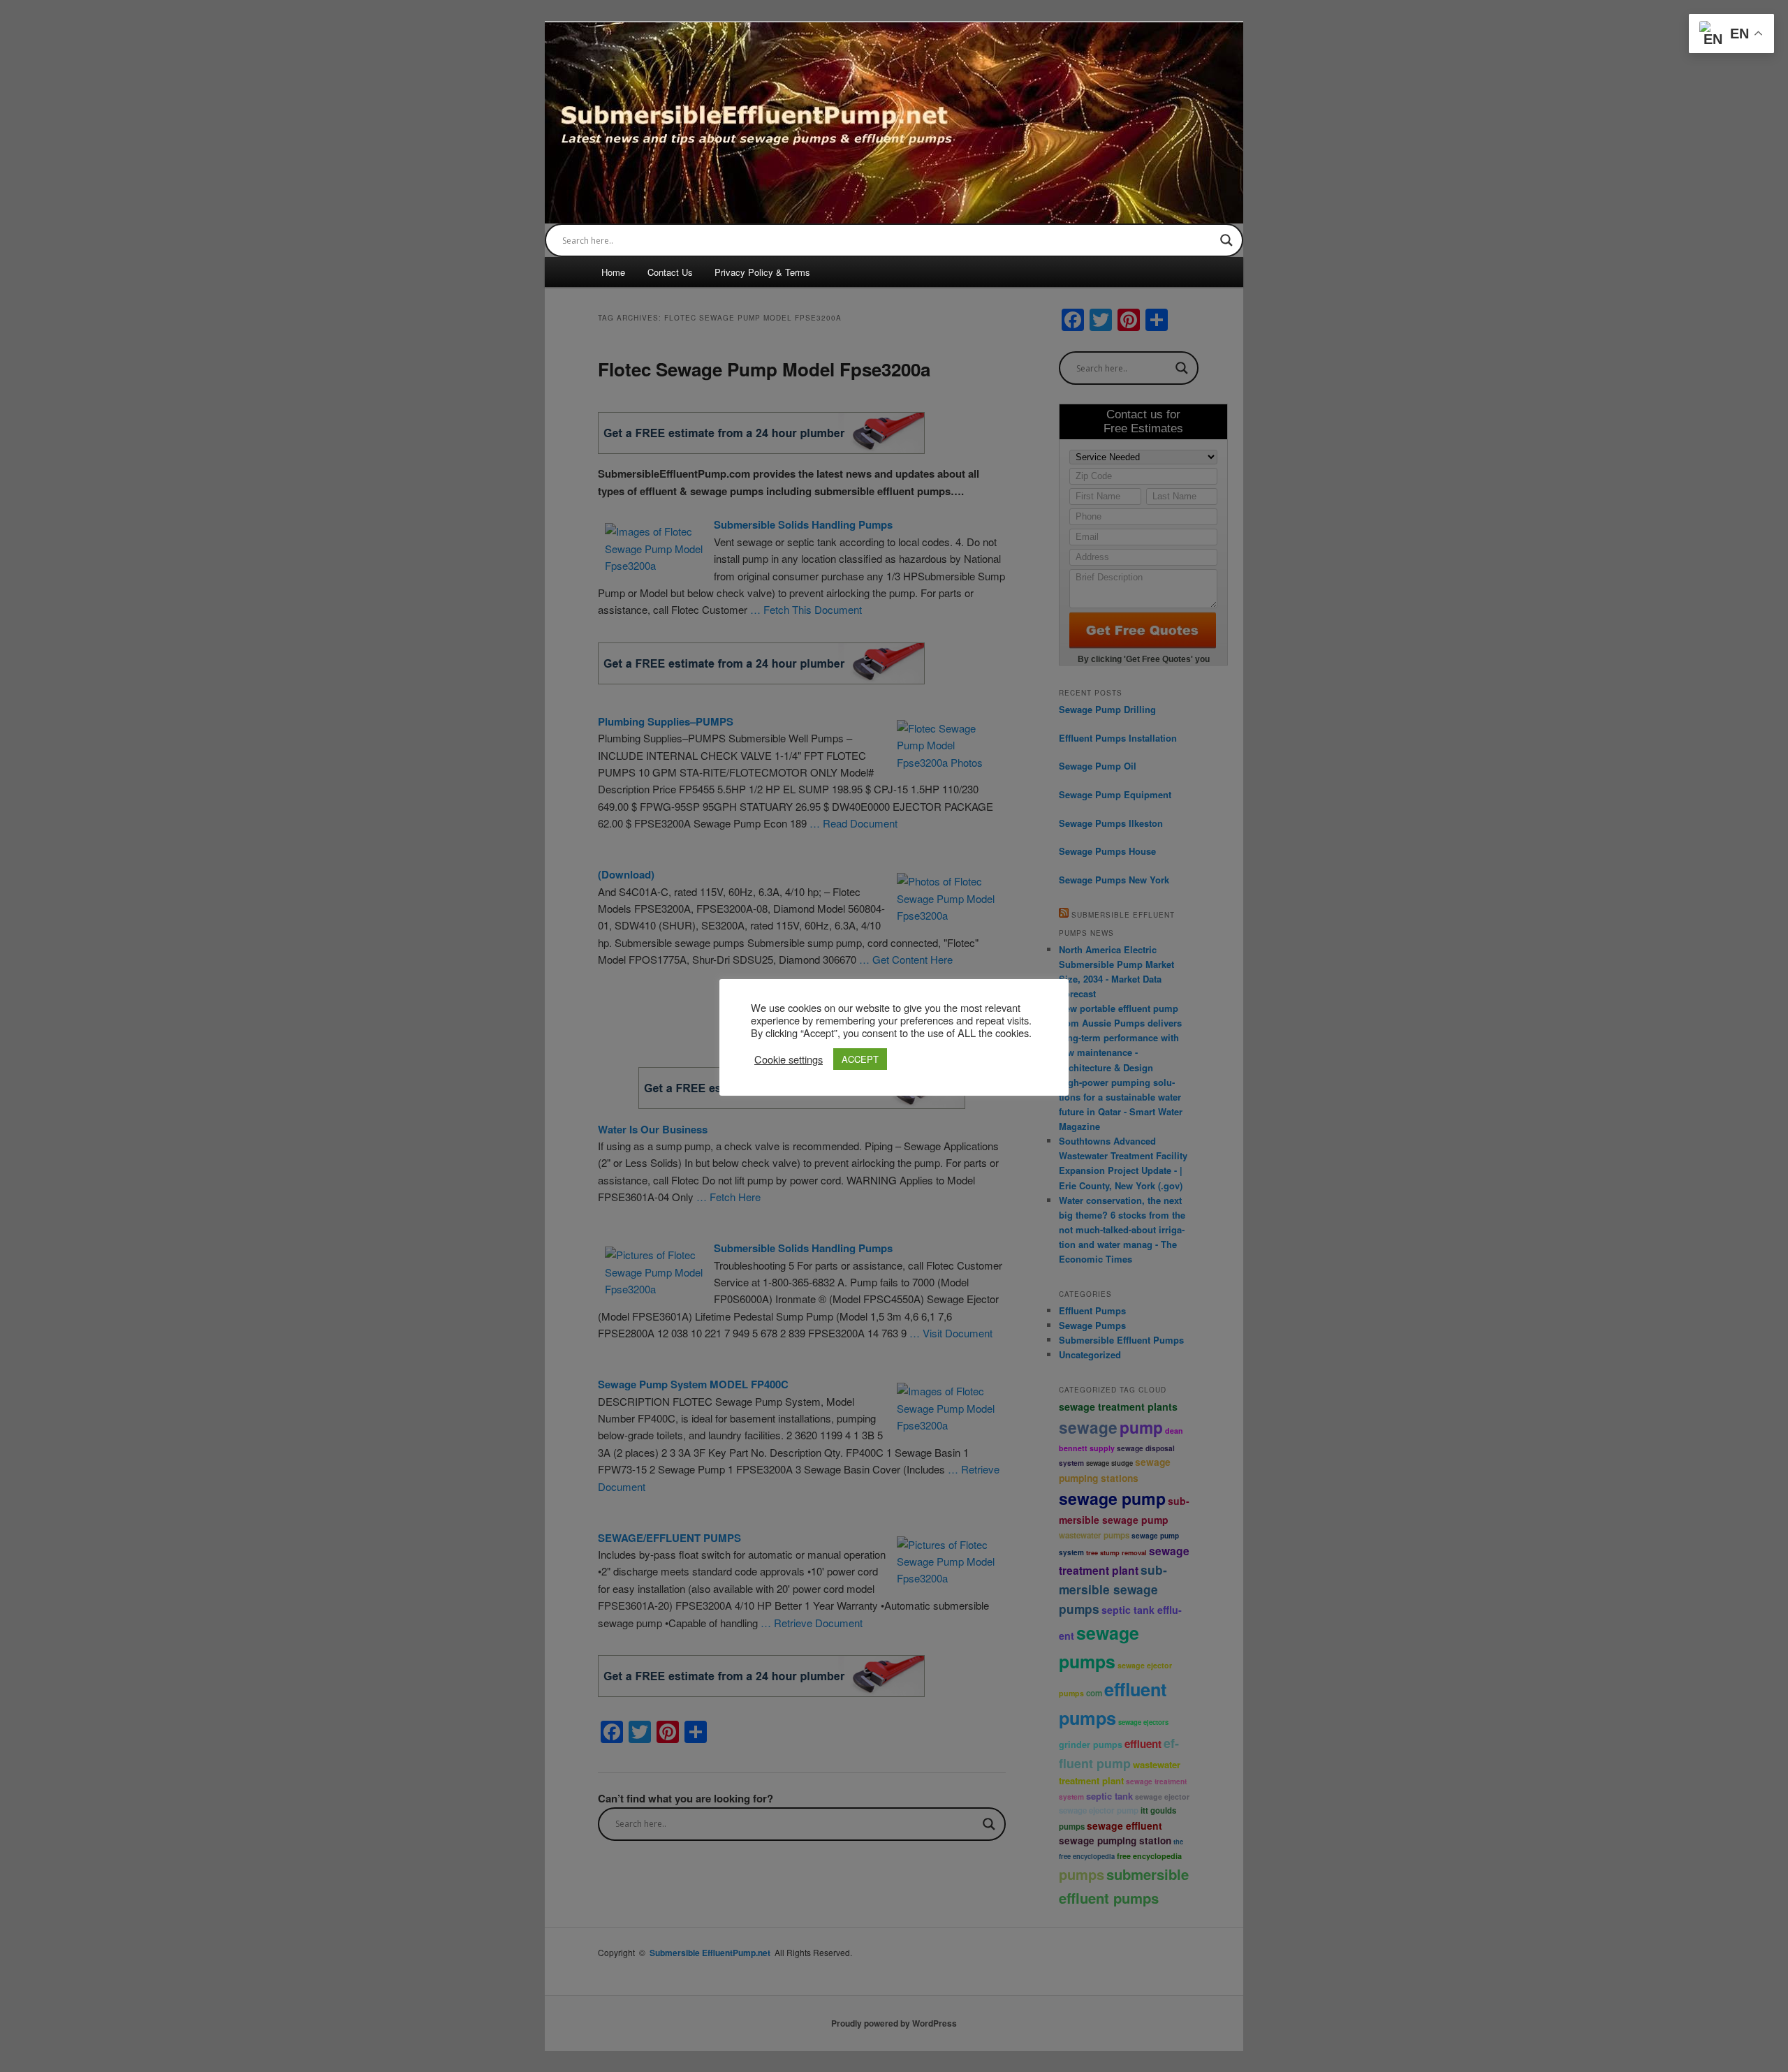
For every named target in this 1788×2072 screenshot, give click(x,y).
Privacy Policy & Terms (762, 272)
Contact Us (670, 272)
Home (613, 272)
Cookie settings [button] (789, 1059)
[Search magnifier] (1226, 240)
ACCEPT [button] (860, 1059)
